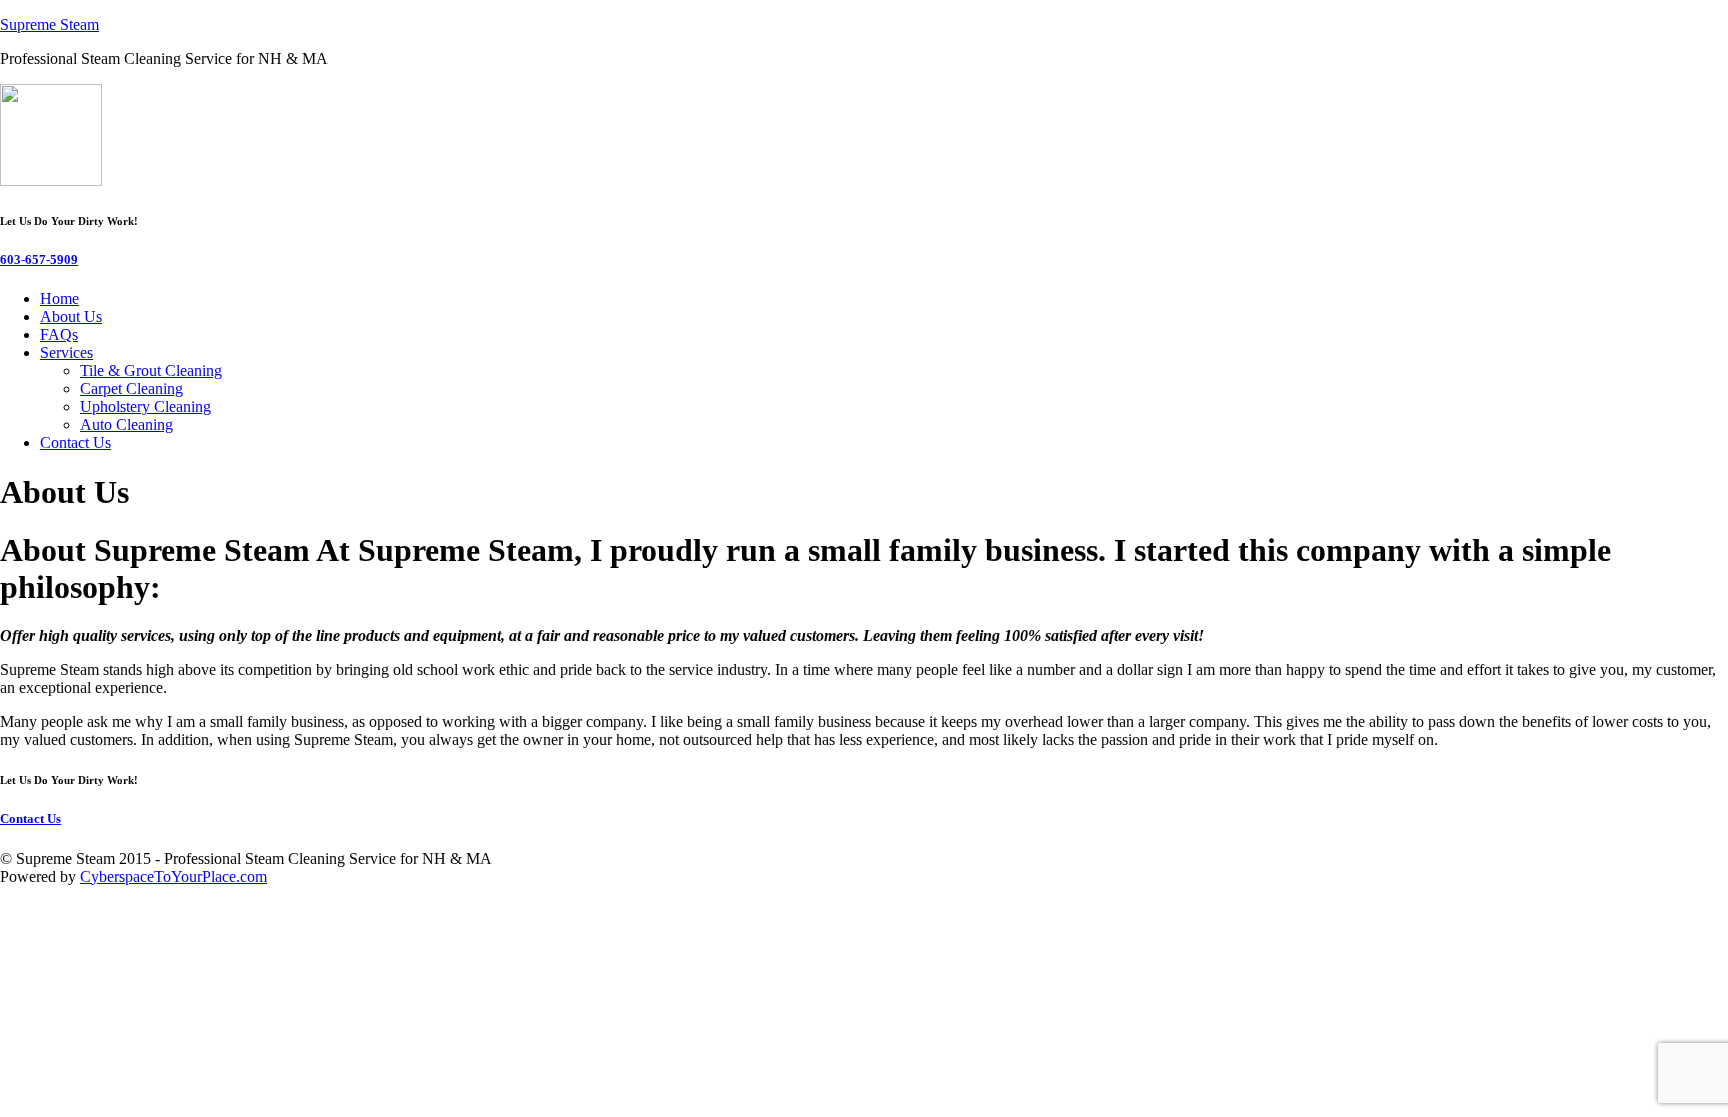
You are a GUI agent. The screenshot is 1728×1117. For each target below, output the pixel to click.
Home (59, 298)
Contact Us (75, 442)
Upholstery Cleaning (145, 406)
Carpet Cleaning (131, 388)
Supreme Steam (49, 24)
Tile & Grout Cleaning (151, 370)
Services (66, 352)
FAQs (59, 334)
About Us (71, 316)
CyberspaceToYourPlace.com (173, 876)
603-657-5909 (39, 259)
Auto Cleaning (126, 424)
